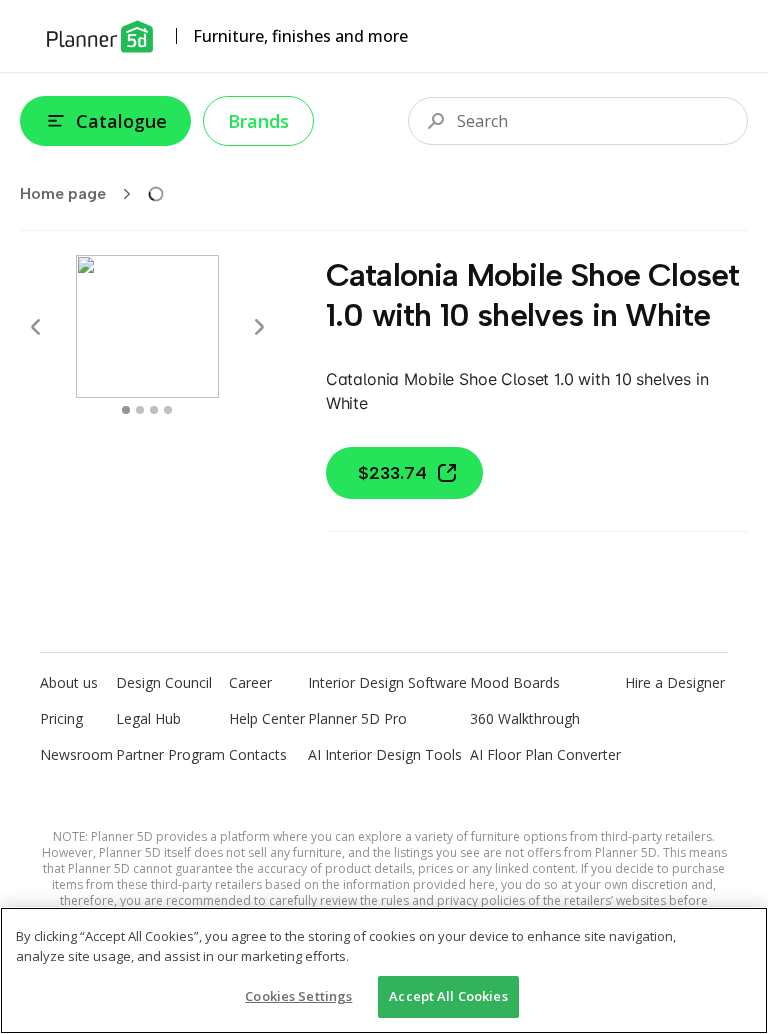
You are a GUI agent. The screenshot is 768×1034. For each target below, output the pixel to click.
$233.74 (392, 473)
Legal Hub (148, 718)
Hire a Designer (675, 682)
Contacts (258, 754)
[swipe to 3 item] (168, 410)
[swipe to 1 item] (140, 410)
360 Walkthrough (525, 718)
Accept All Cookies (448, 996)
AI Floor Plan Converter (545, 754)
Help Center (267, 718)
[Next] (259, 327)
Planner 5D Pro (357, 718)
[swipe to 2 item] (154, 410)
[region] (384, 970)
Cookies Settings (298, 996)
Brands (258, 121)
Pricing (61, 718)
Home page (63, 193)
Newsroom (76, 754)
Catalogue (121, 121)
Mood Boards (515, 682)
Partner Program (170, 754)
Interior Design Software (387, 682)
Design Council (164, 682)
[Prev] (36, 327)
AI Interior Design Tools (385, 754)
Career (250, 682)
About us (69, 682)
